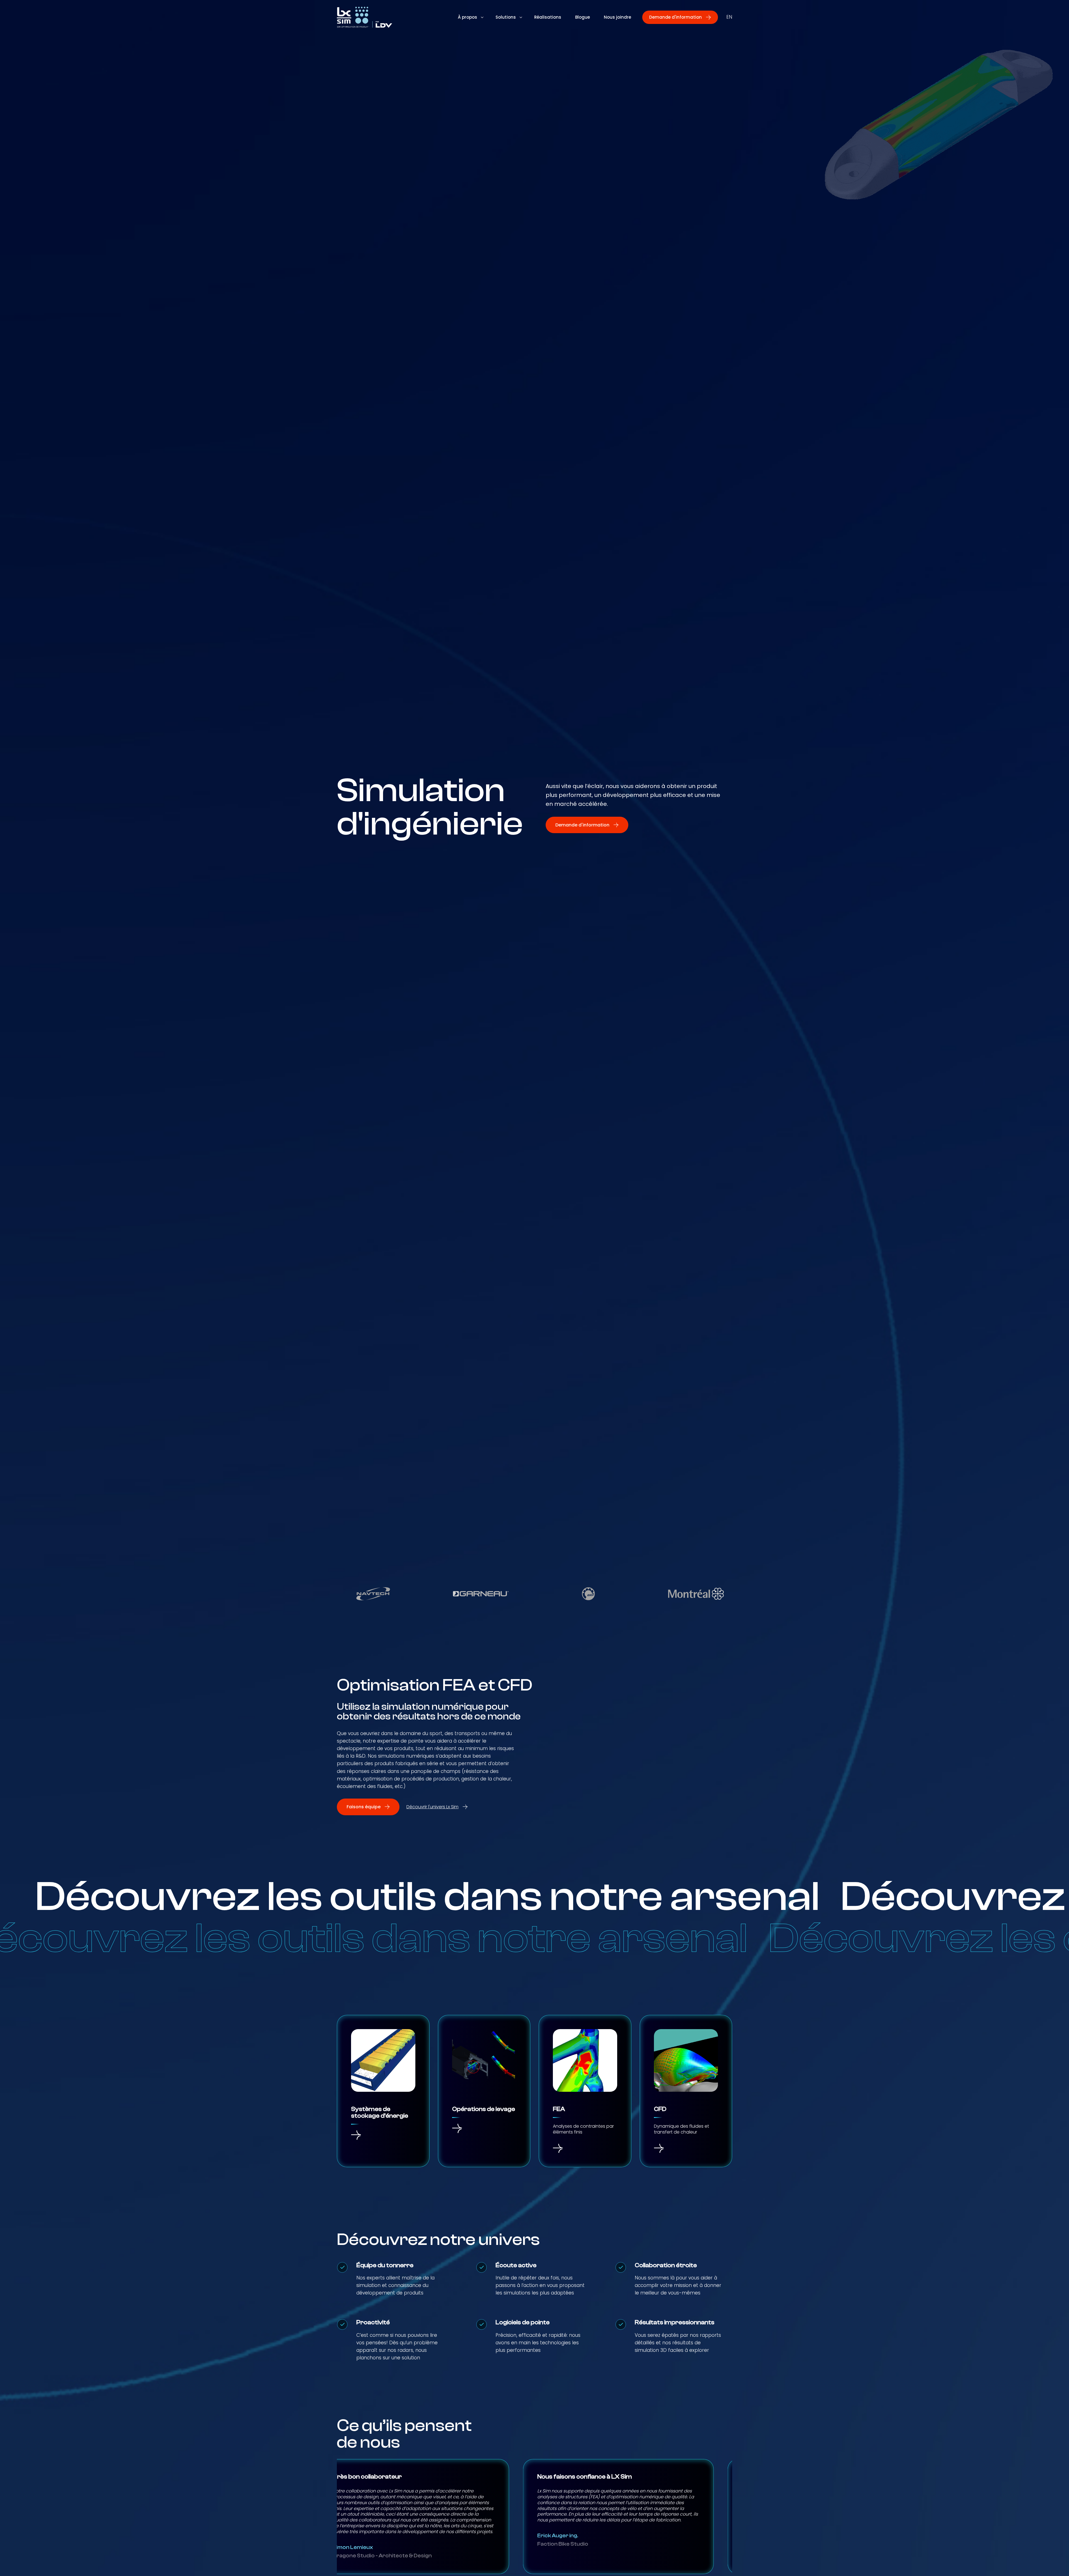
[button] (680, 17)
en (729, 17)
